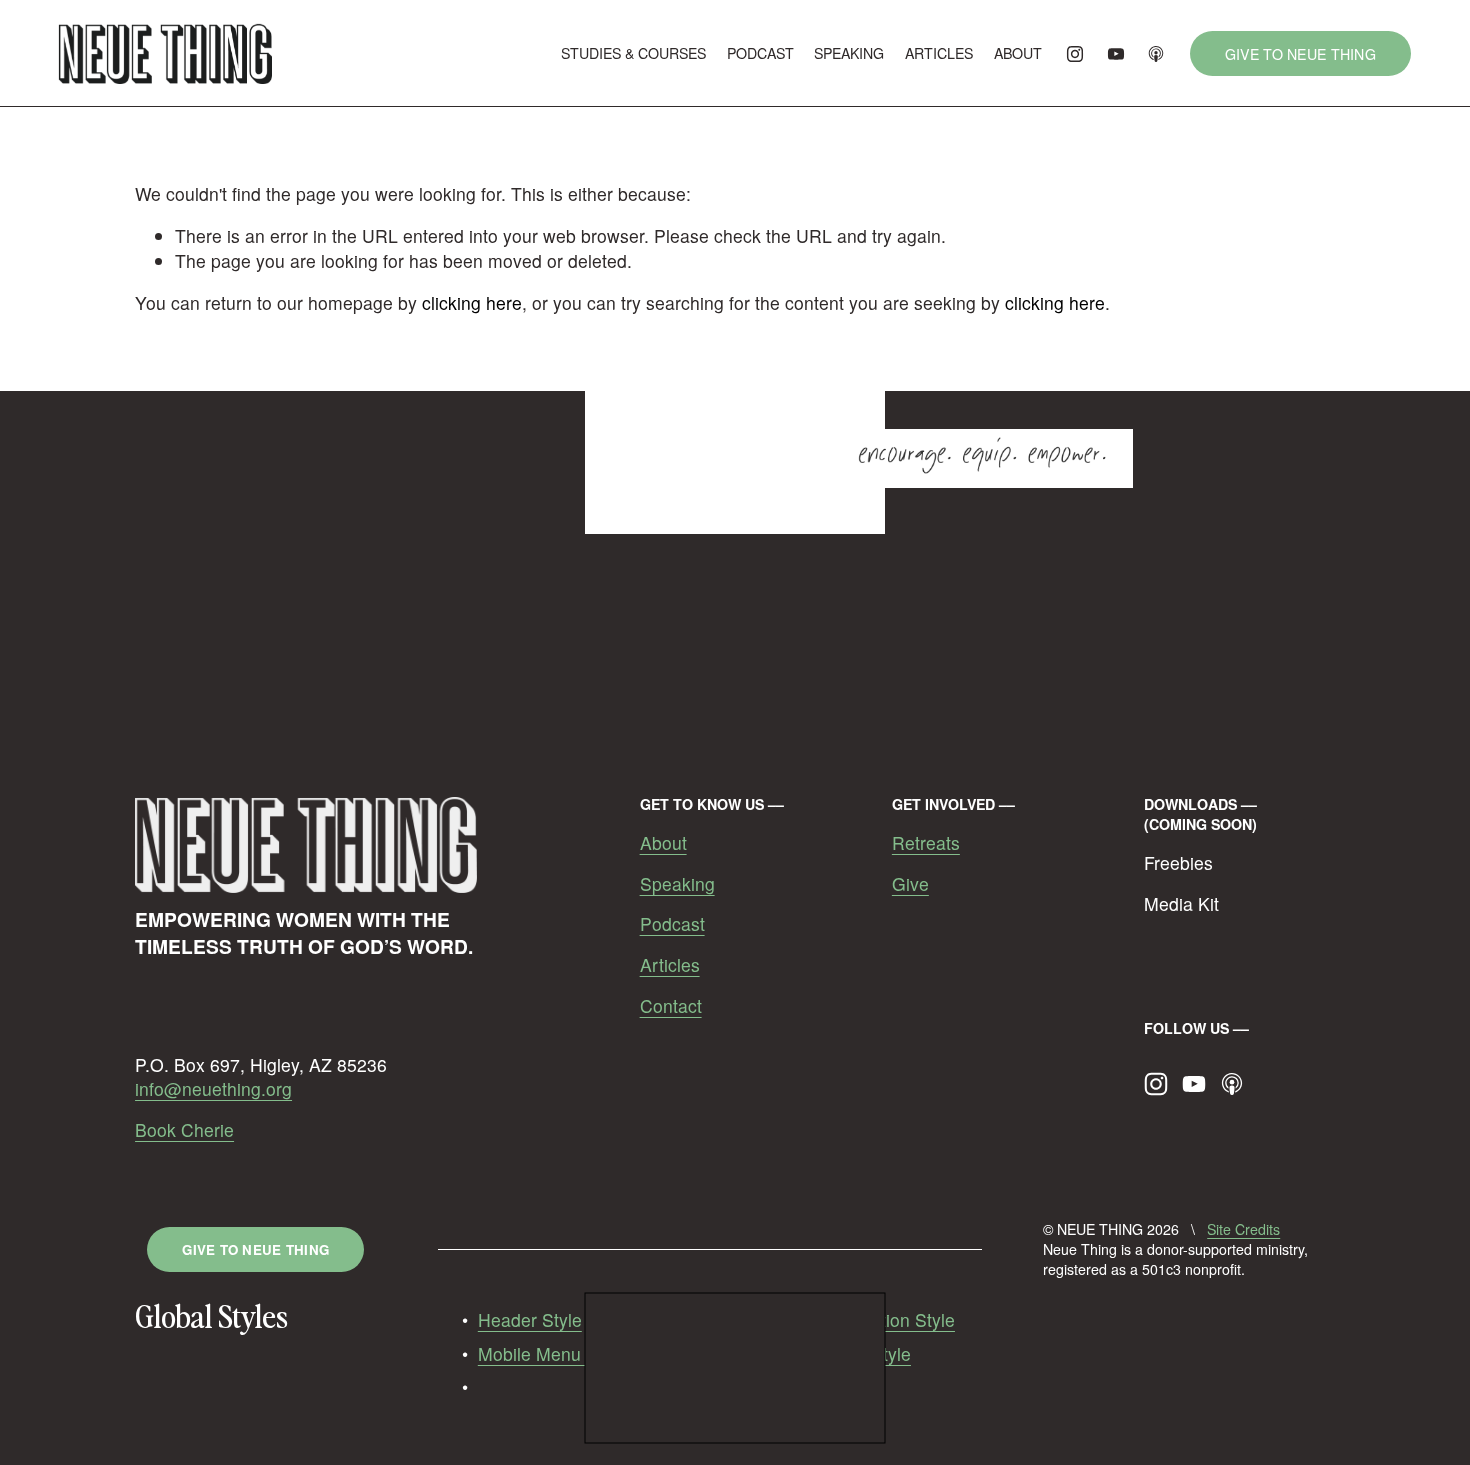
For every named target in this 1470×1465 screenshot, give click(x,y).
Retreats (926, 843)
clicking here (472, 302)
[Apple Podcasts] (1156, 54)
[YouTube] (1116, 54)
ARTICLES (939, 53)
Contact (671, 1006)
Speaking (677, 884)
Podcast (672, 924)
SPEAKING (849, 53)
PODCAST (760, 53)
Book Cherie (184, 1130)
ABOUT (1018, 53)
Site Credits (1243, 1229)
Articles (670, 965)
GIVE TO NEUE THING (1300, 54)
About (663, 843)
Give (910, 884)
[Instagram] (1075, 54)
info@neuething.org (213, 1089)
